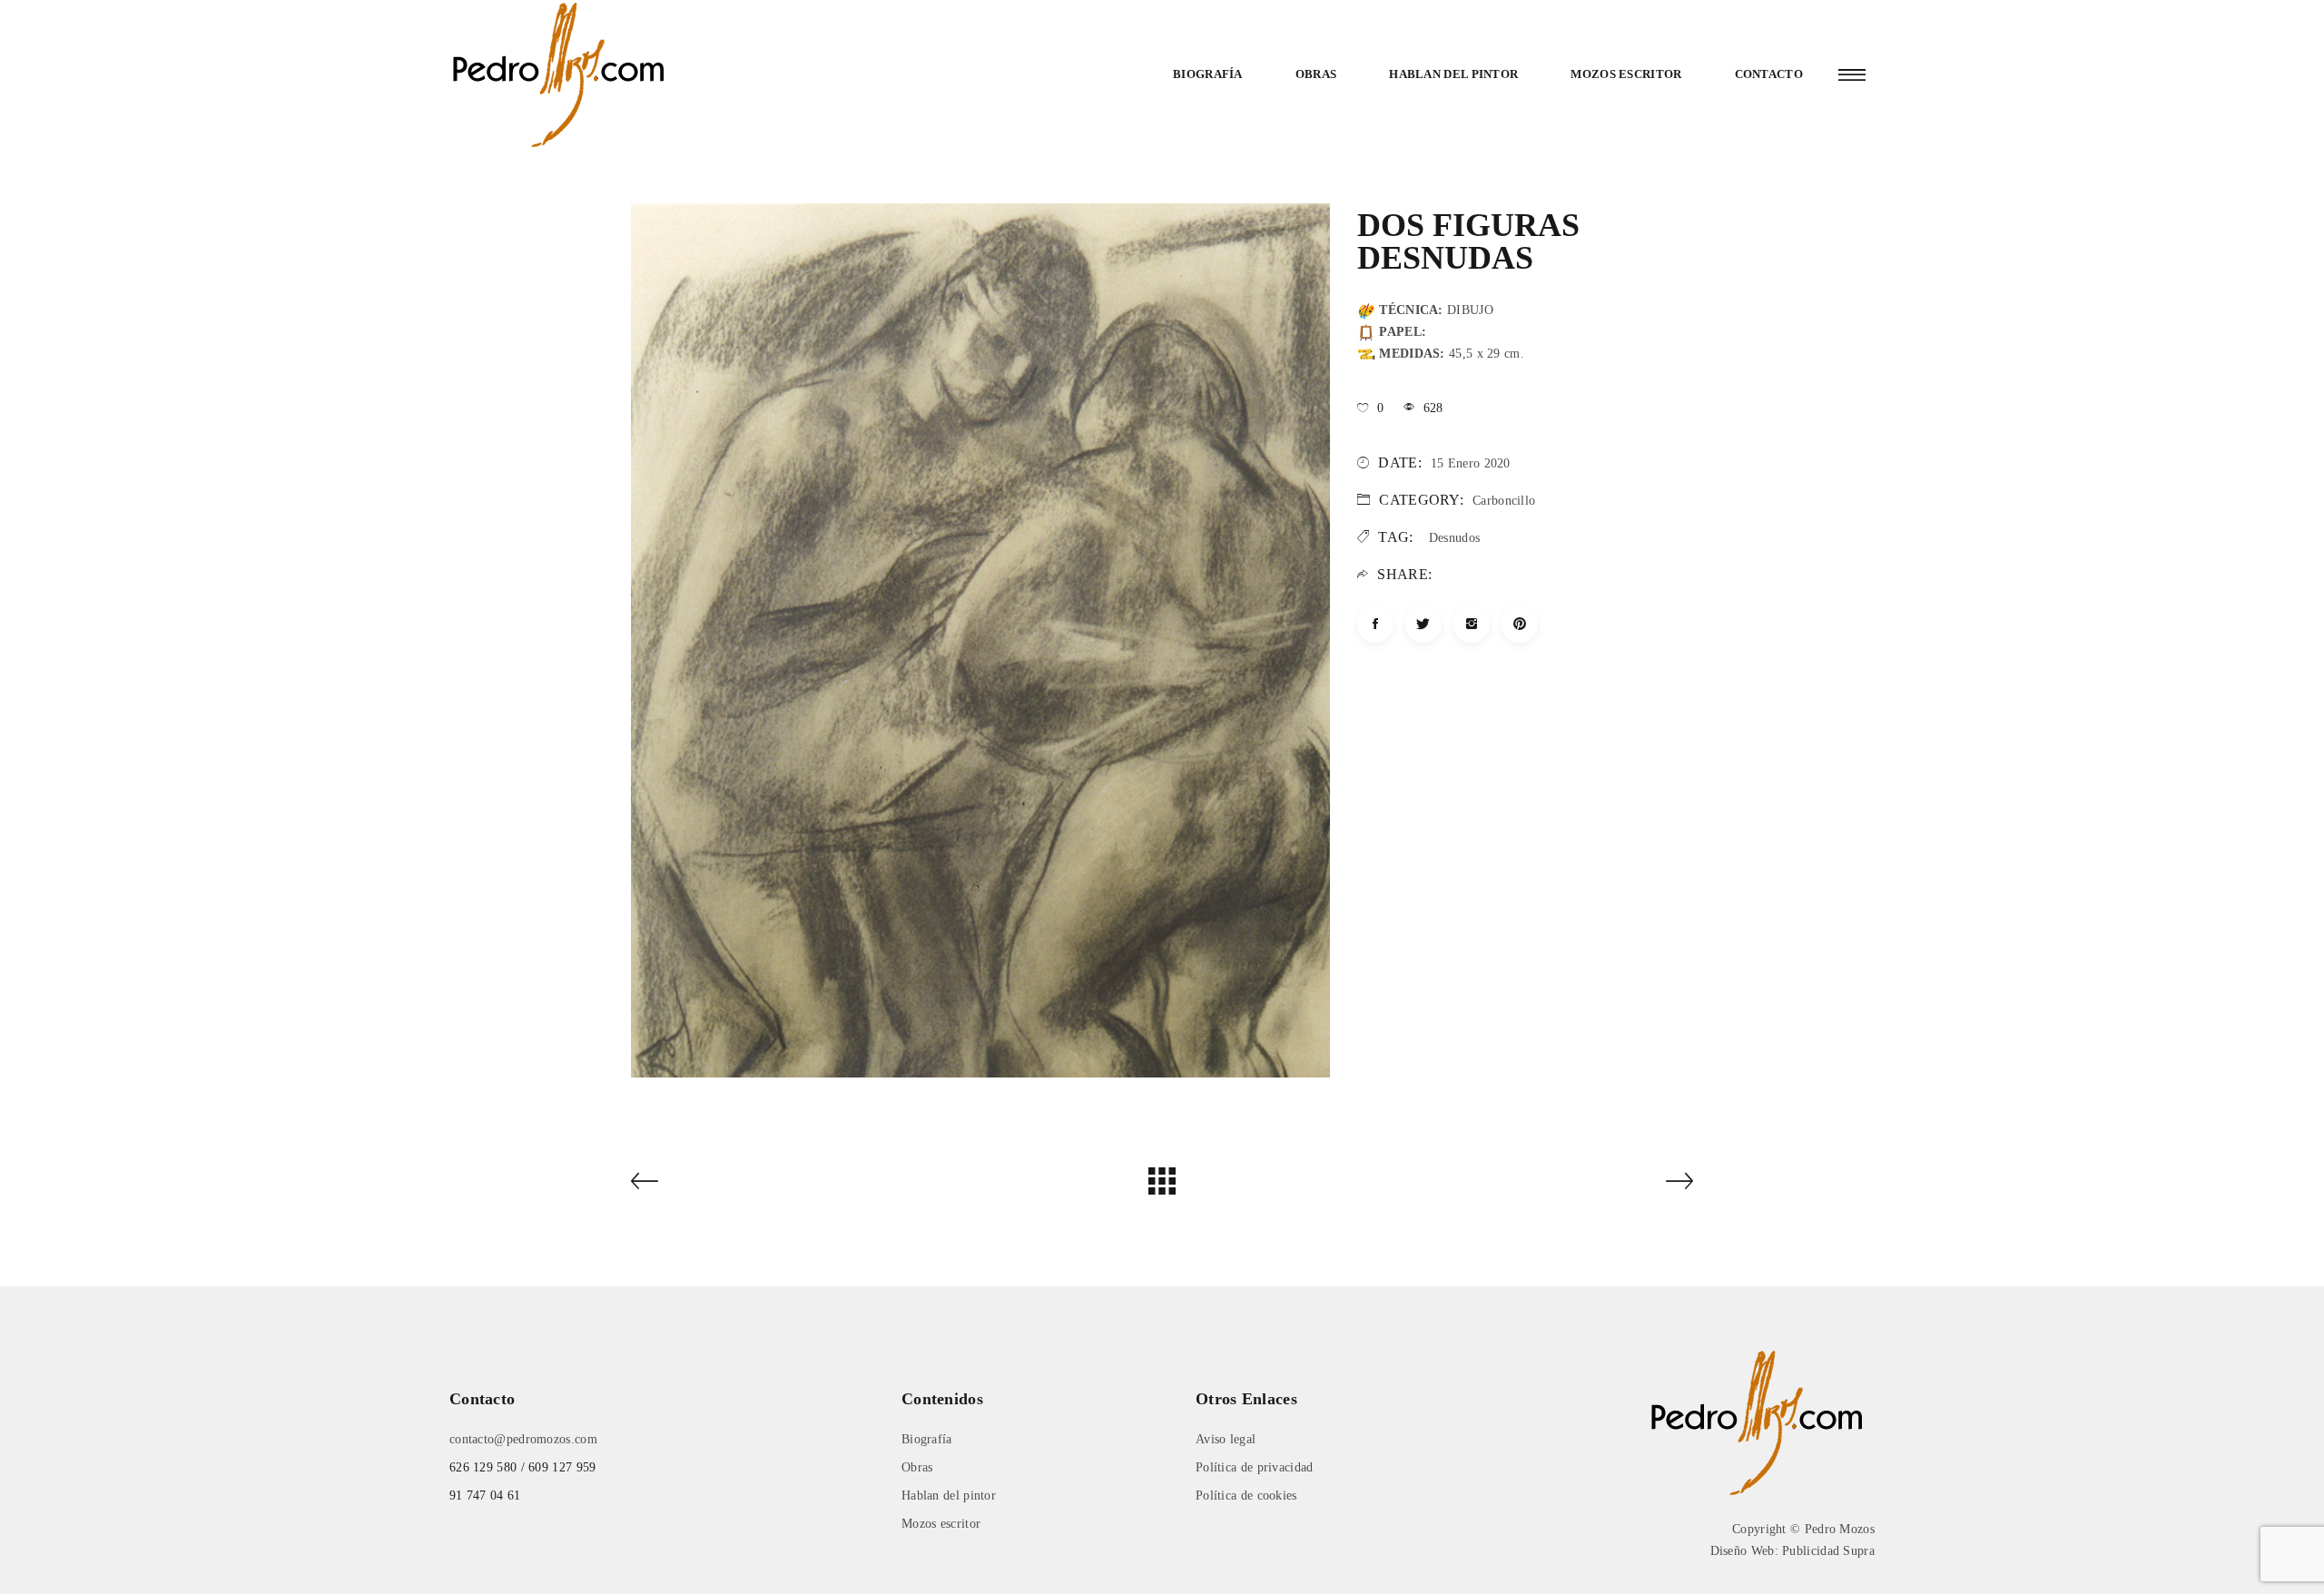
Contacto (1769, 74)
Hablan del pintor (1453, 74)
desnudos (1454, 538)
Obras (1316, 74)
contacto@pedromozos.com (523, 1439)
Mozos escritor (1626, 74)
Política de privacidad (1255, 1467)
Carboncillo (1504, 501)
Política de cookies (1246, 1496)
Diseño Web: (1744, 1551)
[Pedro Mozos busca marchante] (1761, 1421)
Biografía (1208, 74)
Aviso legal (1226, 1439)
